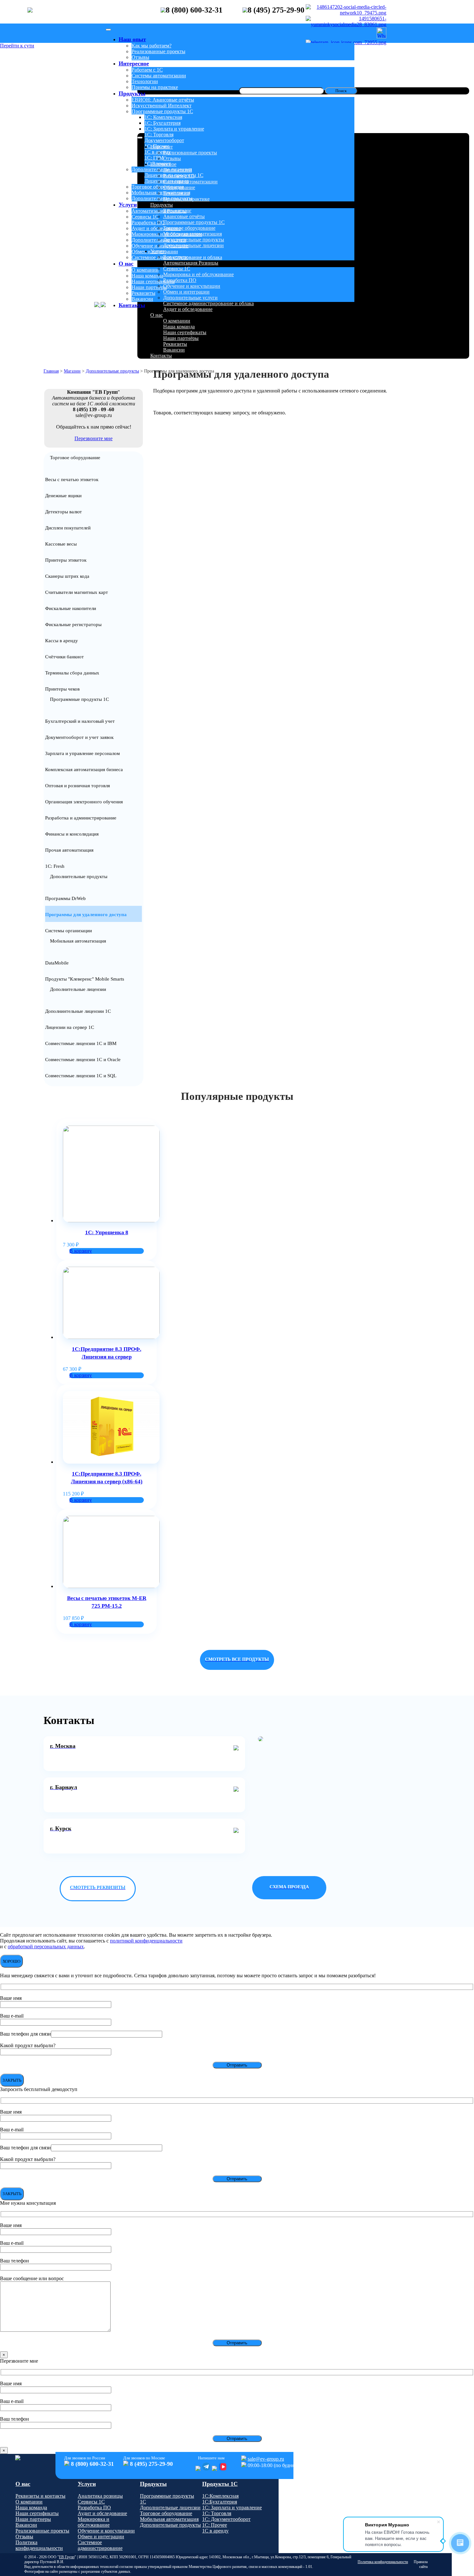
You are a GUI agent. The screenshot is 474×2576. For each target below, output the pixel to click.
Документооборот (164, 140)
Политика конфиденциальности (39, 2545)
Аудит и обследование (156, 228)
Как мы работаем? (152, 46)
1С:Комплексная (220, 2496)
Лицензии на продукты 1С (174, 175)
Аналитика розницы (100, 2496)
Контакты (132, 305)
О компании (145, 270)
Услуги (128, 205)
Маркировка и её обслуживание (167, 234)
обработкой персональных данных (46, 1947)
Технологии (145, 81)
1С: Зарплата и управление (174, 129)
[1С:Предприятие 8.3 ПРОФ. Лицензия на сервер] (111, 1337)
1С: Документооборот (226, 2519)
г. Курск (61, 1828)
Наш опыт (132, 39)
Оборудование (179, 187)
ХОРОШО (11, 1961)
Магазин (72, 371)
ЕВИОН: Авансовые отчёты (163, 100)
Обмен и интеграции (155, 252)
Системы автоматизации (159, 76)
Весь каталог (177, 211)
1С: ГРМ (154, 158)
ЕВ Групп (67, 2557)
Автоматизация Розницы (159, 211)
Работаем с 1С (147, 70)
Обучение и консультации (160, 246)
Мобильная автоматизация (161, 193)
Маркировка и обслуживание (94, 2522)
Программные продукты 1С (162, 111)
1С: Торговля (159, 135)
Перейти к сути (17, 46)
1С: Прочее (157, 146)
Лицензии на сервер (167, 181)
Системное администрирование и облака (177, 257)
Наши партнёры (149, 287)
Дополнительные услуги (159, 240)
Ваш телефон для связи (25, 2034)
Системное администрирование (100, 2545)
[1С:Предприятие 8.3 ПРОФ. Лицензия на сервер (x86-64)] (111, 1462)
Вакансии (142, 299)
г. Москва (63, 1746)
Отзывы (140, 57)
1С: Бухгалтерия (163, 123)
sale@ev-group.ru (266, 2459)
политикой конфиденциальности (146, 1941)
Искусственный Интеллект (162, 106)
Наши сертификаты (153, 281)
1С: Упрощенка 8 (107, 1232)
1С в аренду (158, 152)
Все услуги (175, 257)
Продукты (132, 93)
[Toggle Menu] (108, 30)
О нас (126, 264)
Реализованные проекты (158, 51)
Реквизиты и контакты (40, 2496)
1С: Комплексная (163, 117)
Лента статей (178, 170)
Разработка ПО (148, 223)
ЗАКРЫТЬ (12, 2080)
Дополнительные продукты (162, 198)
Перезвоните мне (94, 438)
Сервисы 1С (145, 217)
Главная (51, 371)
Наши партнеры (33, 2519)
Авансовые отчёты (184, 216)
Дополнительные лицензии (162, 169)
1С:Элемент (158, 164)
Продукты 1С (220, 2484)
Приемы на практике (186, 199)
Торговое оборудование (158, 187)
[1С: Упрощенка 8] (111, 1220)
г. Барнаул (64, 1787)
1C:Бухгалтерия (220, 2502)
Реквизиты (143, 293)
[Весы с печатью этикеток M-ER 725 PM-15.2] (111, 1586)
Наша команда (147, 276)
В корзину (81, 1251)
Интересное (134, 63)
